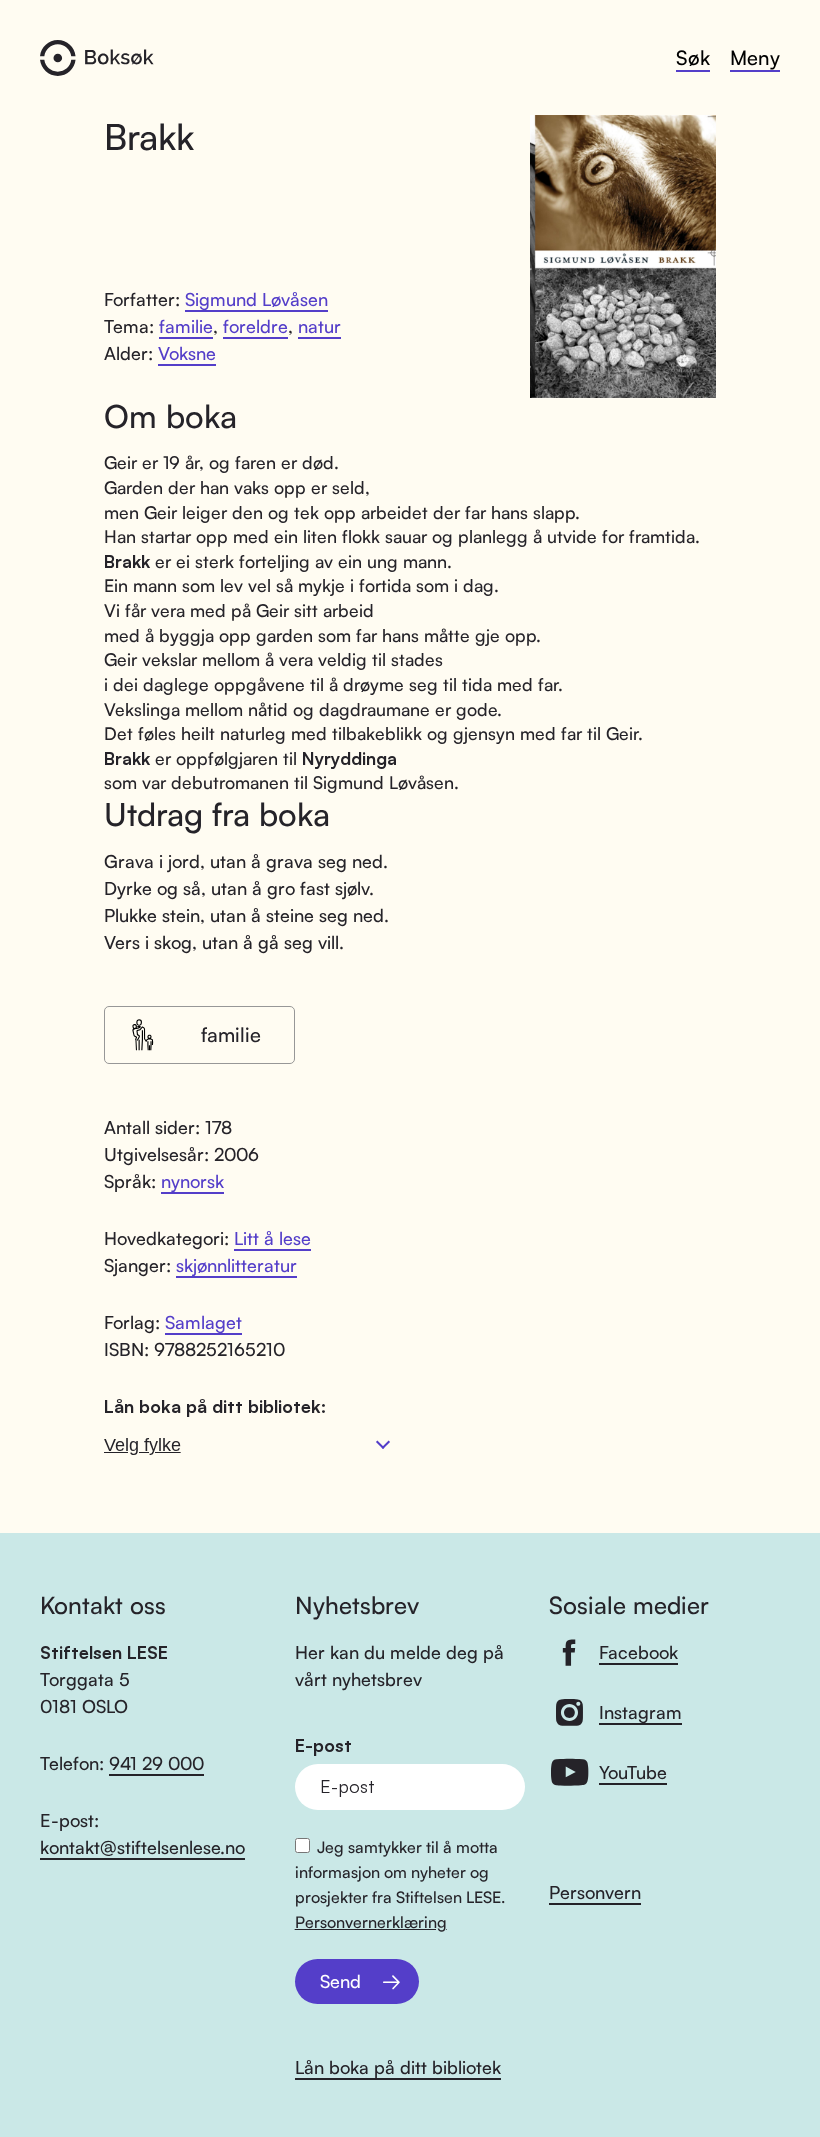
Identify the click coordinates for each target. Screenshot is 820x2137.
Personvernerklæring (371, 1922)
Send (340, 1981)
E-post (323, 1745)
